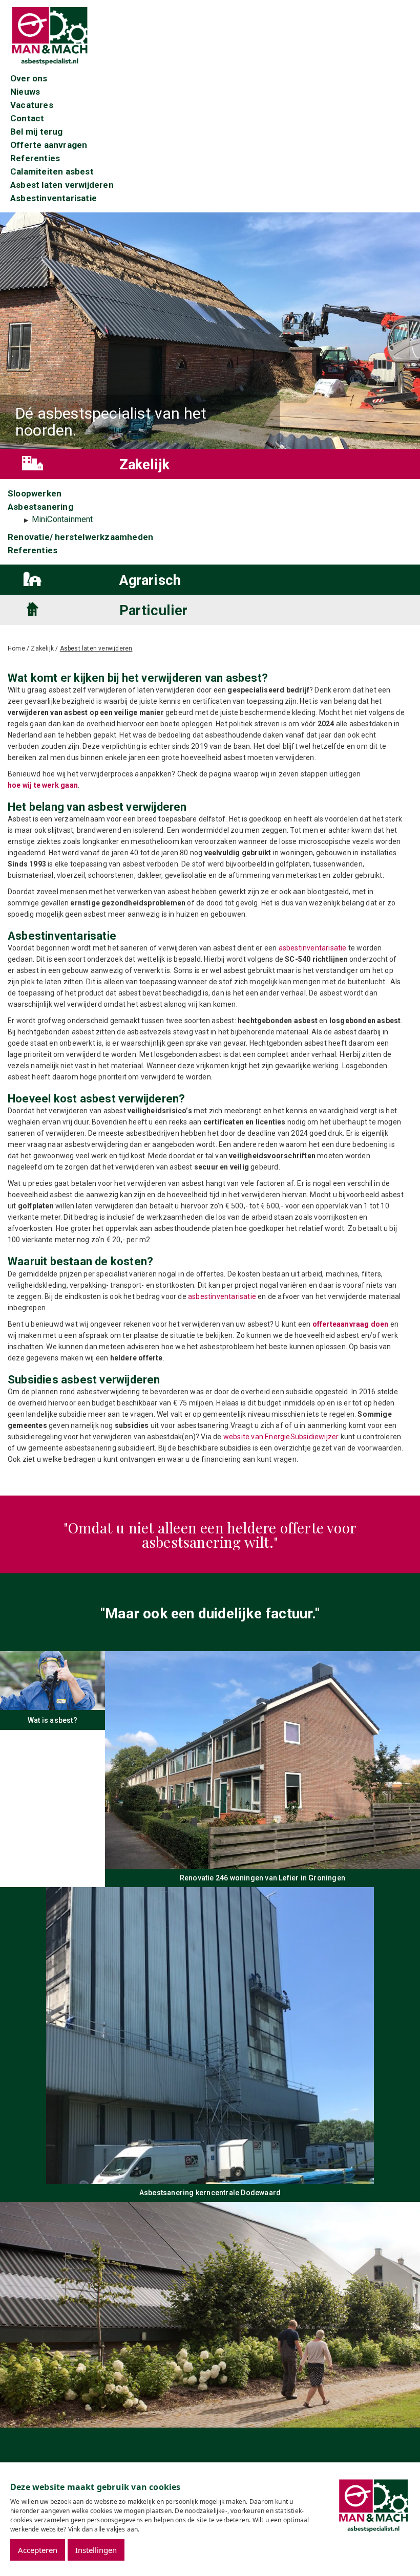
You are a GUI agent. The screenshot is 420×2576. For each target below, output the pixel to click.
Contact (27, 118)
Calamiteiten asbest (52, 171)
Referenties (35, 158)
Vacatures (32, 105)
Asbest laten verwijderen (62, 185)
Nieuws (25, 92)
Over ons (29, 78)
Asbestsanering (40, 507)
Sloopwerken (35, 493)
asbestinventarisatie (313, 948)
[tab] (210, 464)
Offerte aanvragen (49, 145)
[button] (58, 463)
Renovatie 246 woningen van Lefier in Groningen (262, 1878)
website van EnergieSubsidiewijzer (281, 1437)
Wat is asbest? (52, 1720)
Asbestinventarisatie (54, 198)
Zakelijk (145, 465)
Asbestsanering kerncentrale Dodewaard (210, 2193)
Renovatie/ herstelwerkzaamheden (80, 537)
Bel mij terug (37, 132)
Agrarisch (150, 580)
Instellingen (96, 2550)
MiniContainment (62, 519)
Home (16, 648)
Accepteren (38, 2550)
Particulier (154, 611)
